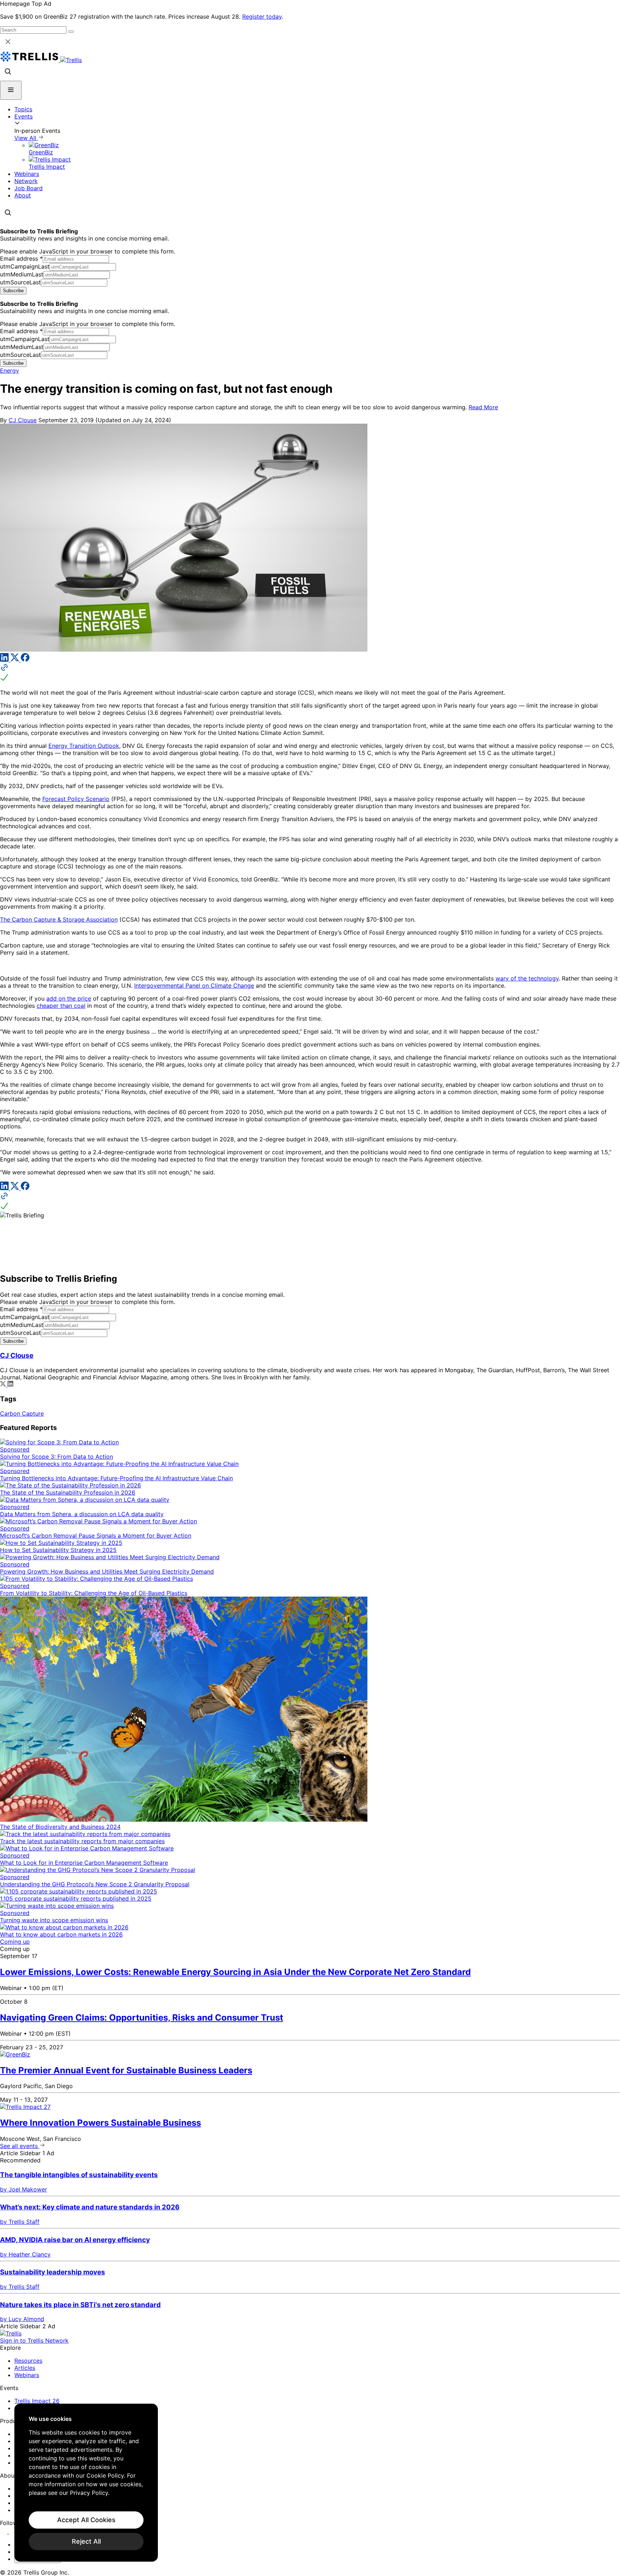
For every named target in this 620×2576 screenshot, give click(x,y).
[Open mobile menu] (11, 90)
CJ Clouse (23, 420)
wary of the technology (527, 978)
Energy (10, 371)
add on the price (69, 998)
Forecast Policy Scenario (76, 799)
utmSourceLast (20, 282)
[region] (86, 2483)
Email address (21, 258)
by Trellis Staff (20, 2222)
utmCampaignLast (25, 266)
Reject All (86, 2541)
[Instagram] (13, 2531)
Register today (262, 17)
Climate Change (232, 986)
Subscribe (13, 291)
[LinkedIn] (5, 660)
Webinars (27, 174)
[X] (16, 660)
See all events (20, 2146)
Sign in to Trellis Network (34, 2340)
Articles (25, 2368)
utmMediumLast (22, 274)
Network (26, 181)
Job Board (29, 188)
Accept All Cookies (86, 2520)
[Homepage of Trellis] (11, 2333)
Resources (28, 2361)
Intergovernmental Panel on (172, 986)
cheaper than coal (61, 1006)
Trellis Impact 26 (37, 2401)
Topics (23, 109)
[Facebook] (25, 660)
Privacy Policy (89, 2493)
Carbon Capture (22, 1413)
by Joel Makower (24, 2189)
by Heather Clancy (25, 2254)
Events (24, 116)
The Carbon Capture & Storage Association (59, 919)
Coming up (15, 1942)
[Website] (310, 673)
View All (26, 138)
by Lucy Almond (22, 2319)
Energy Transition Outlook (84, 746)
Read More (483, 407)
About (23, 195)
